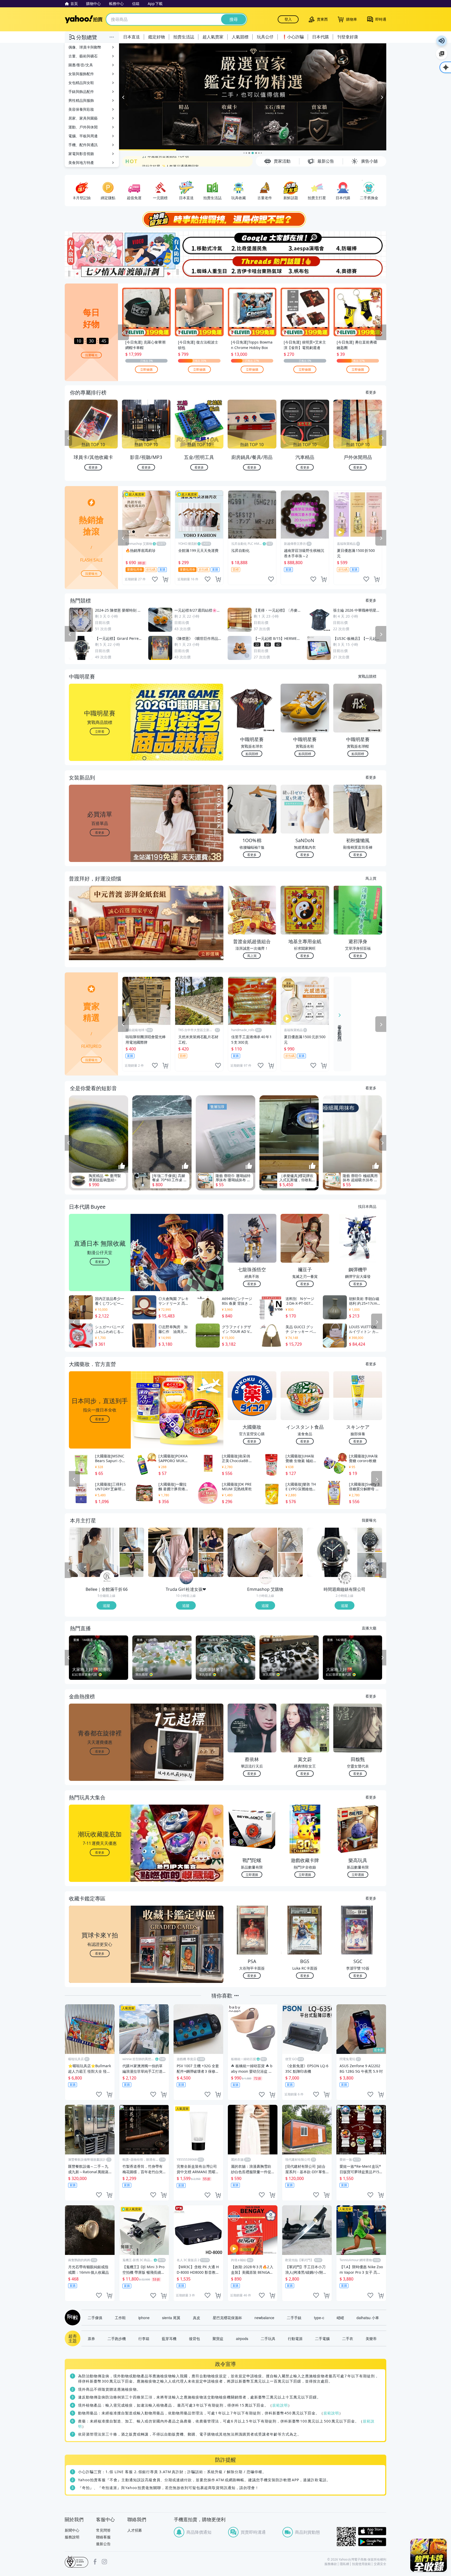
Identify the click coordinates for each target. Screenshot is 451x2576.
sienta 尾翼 (171, 2318)
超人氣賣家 (213, 37)
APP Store (372, 2531)
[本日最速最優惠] (429, 2555)
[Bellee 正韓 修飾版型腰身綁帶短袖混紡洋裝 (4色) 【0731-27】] (132, 1565)
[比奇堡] (252, 243)
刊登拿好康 (348, 37)
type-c (319, 2318)
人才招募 (135, 2530)
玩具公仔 (265, 37)
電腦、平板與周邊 (83, 136)
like (155, 579)
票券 (91, 2338)
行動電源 (295, 2338)
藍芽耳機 (169, 2338)
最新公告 (103, 2544)
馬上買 (371, 878)
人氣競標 (240, 37)
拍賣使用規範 (361, 2564)
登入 (288, 19)
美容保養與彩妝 (81, 109)
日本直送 (132, 37)
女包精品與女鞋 (81, 83)
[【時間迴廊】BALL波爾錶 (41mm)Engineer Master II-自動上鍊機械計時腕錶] (370, 1565)
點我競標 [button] (252, 754)
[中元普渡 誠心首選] (253, 97)
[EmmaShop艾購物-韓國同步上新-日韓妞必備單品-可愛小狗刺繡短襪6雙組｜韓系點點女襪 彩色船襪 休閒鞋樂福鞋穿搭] (252, 1552)
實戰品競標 (367, 676)
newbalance (264, 2318)
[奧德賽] (360, 267)
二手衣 (348, 2338)
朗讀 (442, 41)
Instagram (104, 2562)
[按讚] (122, 1166)
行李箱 (144, 2338)
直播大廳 (369, 1628)
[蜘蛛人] (199, 267)
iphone (144, 2318)
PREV (68, 438)
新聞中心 (72, 2530)
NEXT (383, 438)
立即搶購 (146, 369)
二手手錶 (294, 2318)
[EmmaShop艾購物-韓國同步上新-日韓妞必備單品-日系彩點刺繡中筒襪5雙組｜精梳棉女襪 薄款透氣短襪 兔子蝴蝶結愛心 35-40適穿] (290, 1565)
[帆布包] (306, 267)
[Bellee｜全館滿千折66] (107, 1578)
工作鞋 (120, 2318)
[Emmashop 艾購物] (266, 1578)
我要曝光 (91, 355)
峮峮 (340, 2318)
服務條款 (331, 2564)
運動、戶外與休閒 (83, 127)
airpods (242, 2338)
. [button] (100, 933)
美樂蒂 (371, 2338)
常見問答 (103, 2530)
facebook (95, 2562)
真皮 (197, 2318)
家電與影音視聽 (81, 154)
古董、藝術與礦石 (83, 56)
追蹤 (106, 1605)
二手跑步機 (117, 2338)
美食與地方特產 (81, 163)
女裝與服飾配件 (81, 74)
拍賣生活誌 (184, 37)
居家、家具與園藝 (83, 118)
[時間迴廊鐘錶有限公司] (345, 1578)
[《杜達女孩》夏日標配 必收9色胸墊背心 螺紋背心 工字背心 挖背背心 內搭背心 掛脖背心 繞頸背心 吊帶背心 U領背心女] (211, 1565)
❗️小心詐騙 (293, 37)
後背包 (194, 2338)
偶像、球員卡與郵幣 (85, 47)
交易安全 (380, 2564)
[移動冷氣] (199, 243)
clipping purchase (165, 579)
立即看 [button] (100, 731)
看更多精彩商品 (340, 1029)
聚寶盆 (218, 2338)
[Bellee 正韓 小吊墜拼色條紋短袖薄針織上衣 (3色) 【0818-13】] (132, 1540)
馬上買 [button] (252, 956)
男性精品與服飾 (81, 100)
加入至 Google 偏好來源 (442, 54)
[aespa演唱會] (306, 243)
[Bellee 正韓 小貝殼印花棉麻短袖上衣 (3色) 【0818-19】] (94, 1552)
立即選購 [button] (252, 1874)
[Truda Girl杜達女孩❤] (186, 1578)
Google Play (372, 2542)
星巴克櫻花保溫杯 (227, 2318)
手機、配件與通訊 (83, 145)
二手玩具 (268, 2338)
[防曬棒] (360, 243)
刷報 (72, 2318)
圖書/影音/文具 (81, 65)
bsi (76, 2562)
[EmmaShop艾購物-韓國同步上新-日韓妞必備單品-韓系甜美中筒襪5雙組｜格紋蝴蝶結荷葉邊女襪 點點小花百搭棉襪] (290, 1540)
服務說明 (72, 2537)
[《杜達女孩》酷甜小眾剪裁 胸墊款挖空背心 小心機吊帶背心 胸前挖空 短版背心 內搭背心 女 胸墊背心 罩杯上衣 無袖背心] (211, 1540)
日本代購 (321, 37)
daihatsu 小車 (368, 2318)
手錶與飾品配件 (81, 91)
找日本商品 (367, 1206)
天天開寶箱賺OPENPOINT (164, 161)
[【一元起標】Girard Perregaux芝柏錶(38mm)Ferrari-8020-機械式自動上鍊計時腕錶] (332, 1552)
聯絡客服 (103, 2537)
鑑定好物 (157, 37)
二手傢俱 (95, 2318)
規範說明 (280, 2405)
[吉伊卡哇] (252, 267)
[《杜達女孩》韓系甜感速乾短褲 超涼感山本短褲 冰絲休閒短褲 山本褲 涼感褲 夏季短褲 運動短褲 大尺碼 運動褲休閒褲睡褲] (173, 1552)
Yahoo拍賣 (84, 19)
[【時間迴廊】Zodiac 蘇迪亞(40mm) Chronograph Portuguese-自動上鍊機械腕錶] (370, 1540)
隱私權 (345, 2564)
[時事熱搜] (225, 219)
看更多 (371, 392)
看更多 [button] (100, 832)
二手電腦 (322, 2338)
